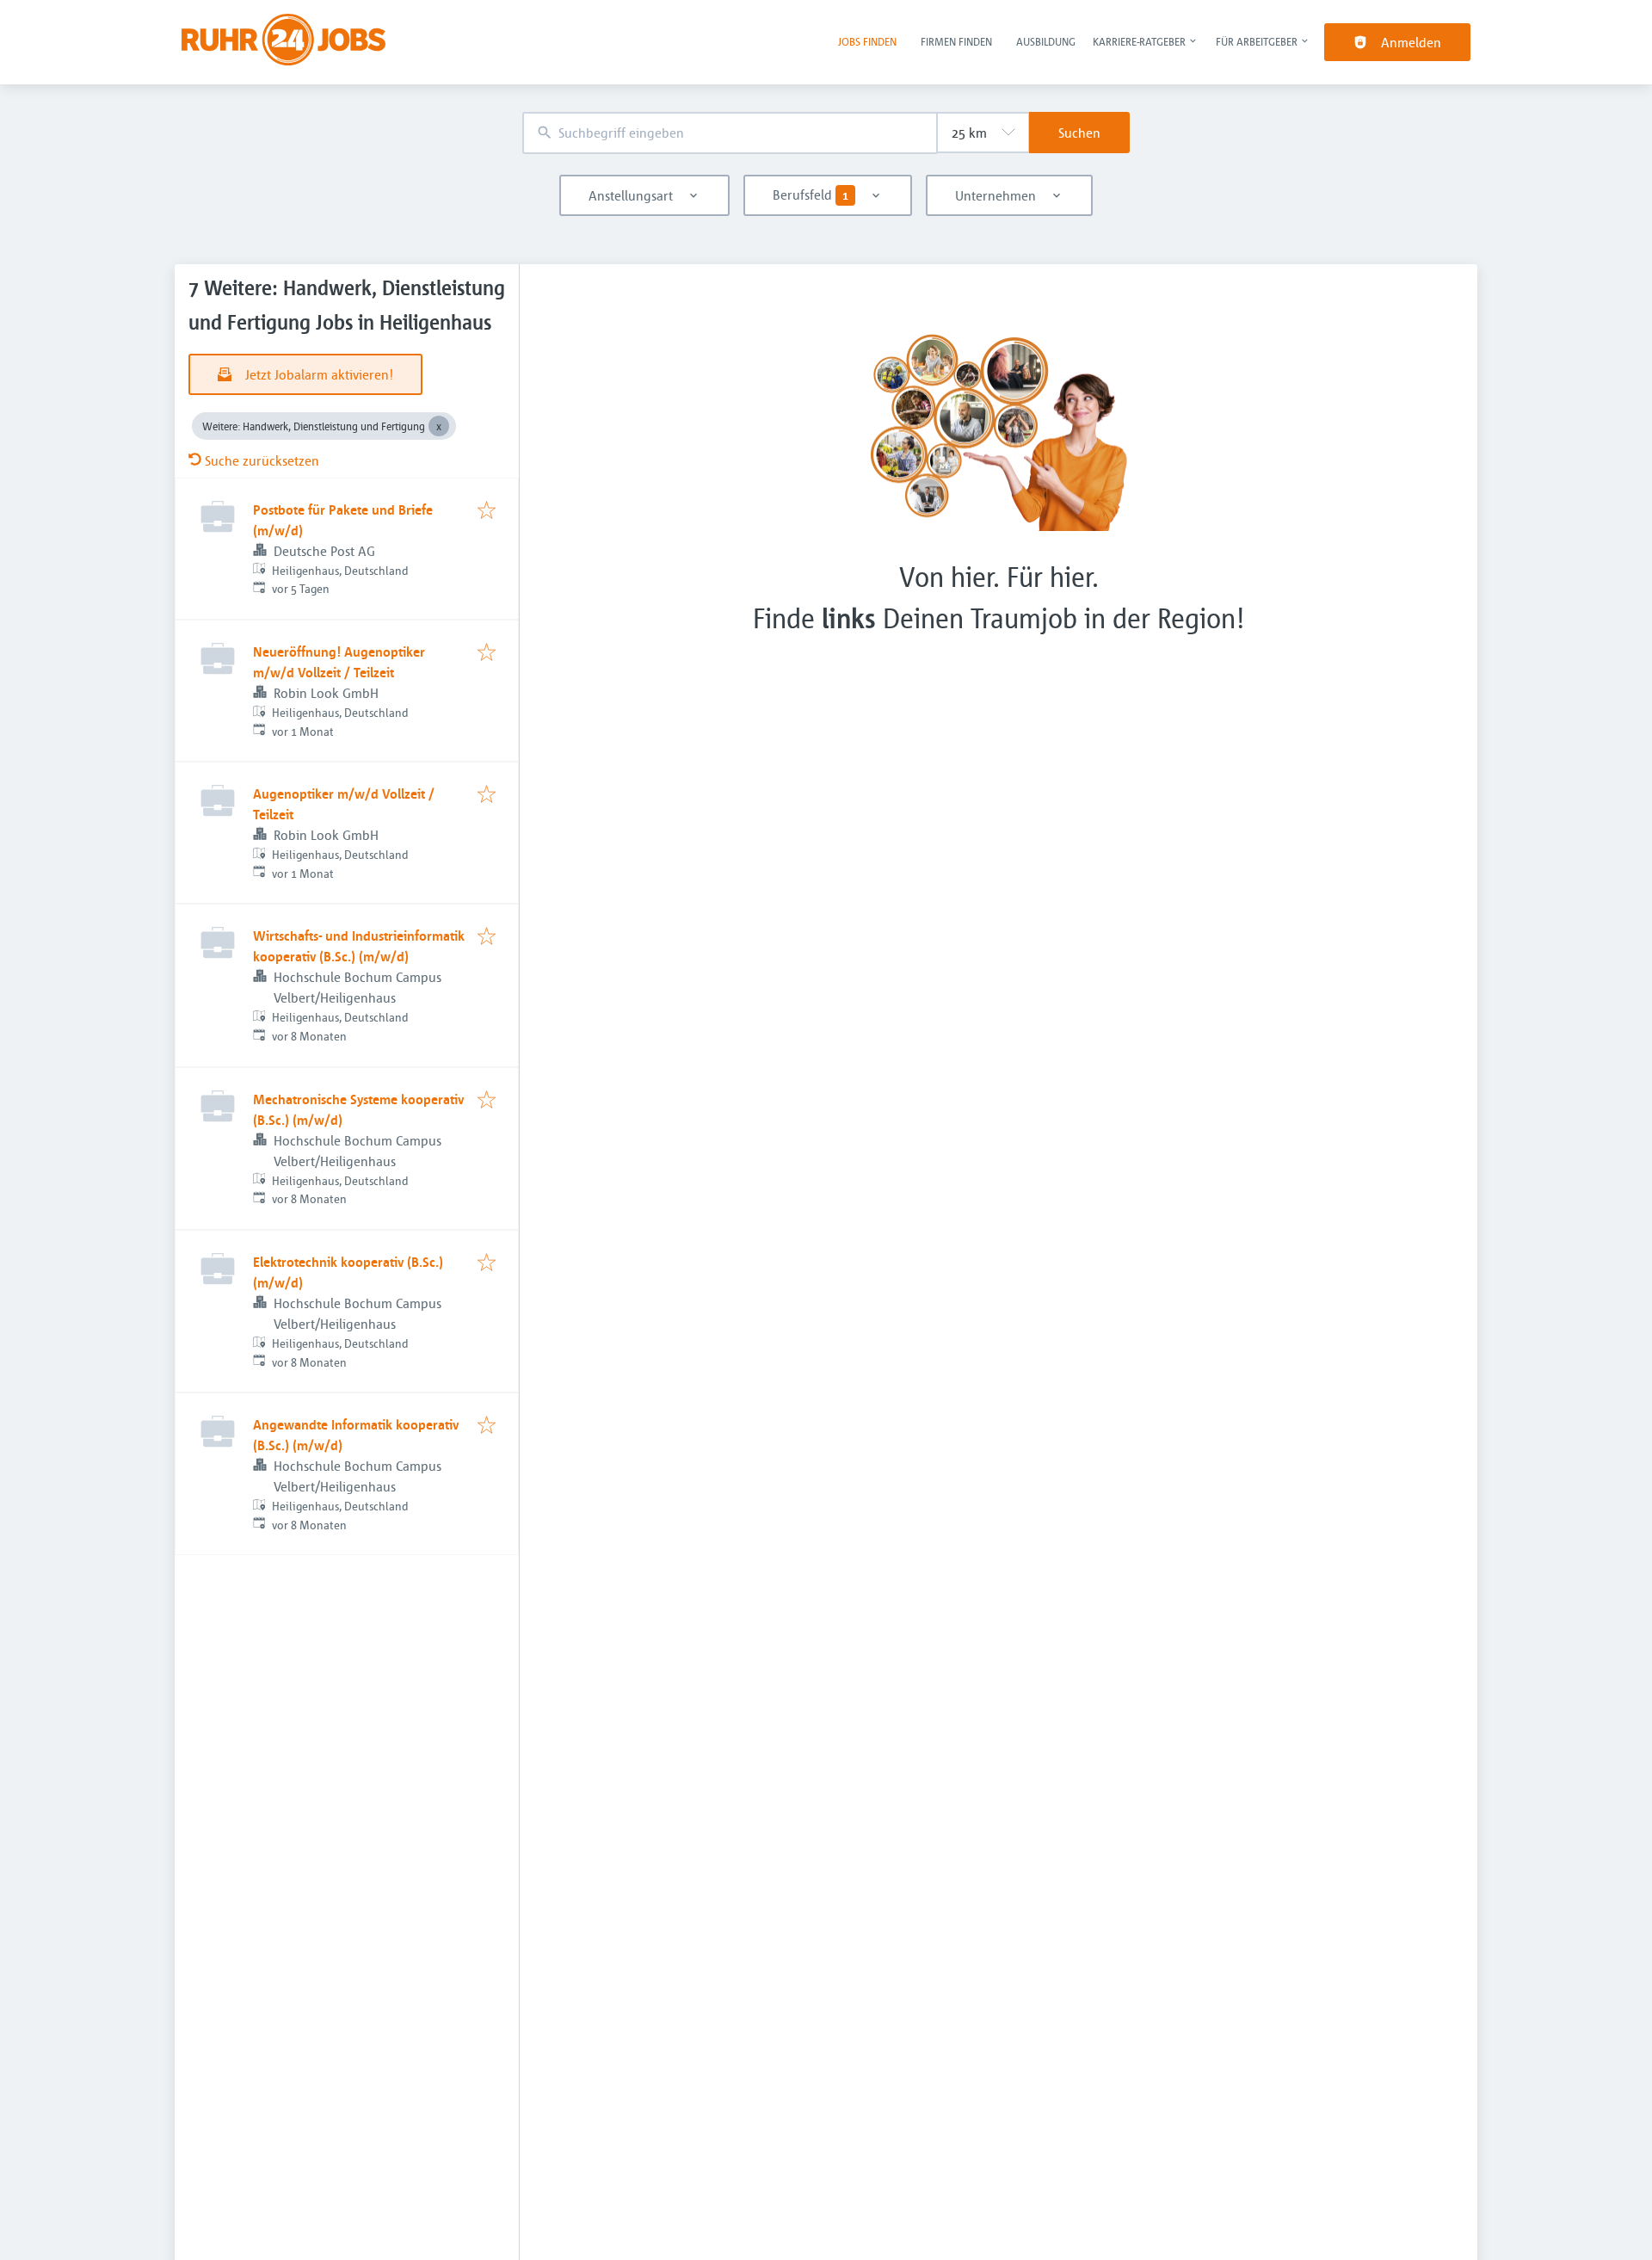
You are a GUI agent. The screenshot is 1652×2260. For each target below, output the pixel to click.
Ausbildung (1046, 41)
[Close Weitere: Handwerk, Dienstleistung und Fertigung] (439, 426)
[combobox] (730, 133)
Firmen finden (956, 41)
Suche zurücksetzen (262, 460)
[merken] (487, 511)
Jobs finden (867, 41)
